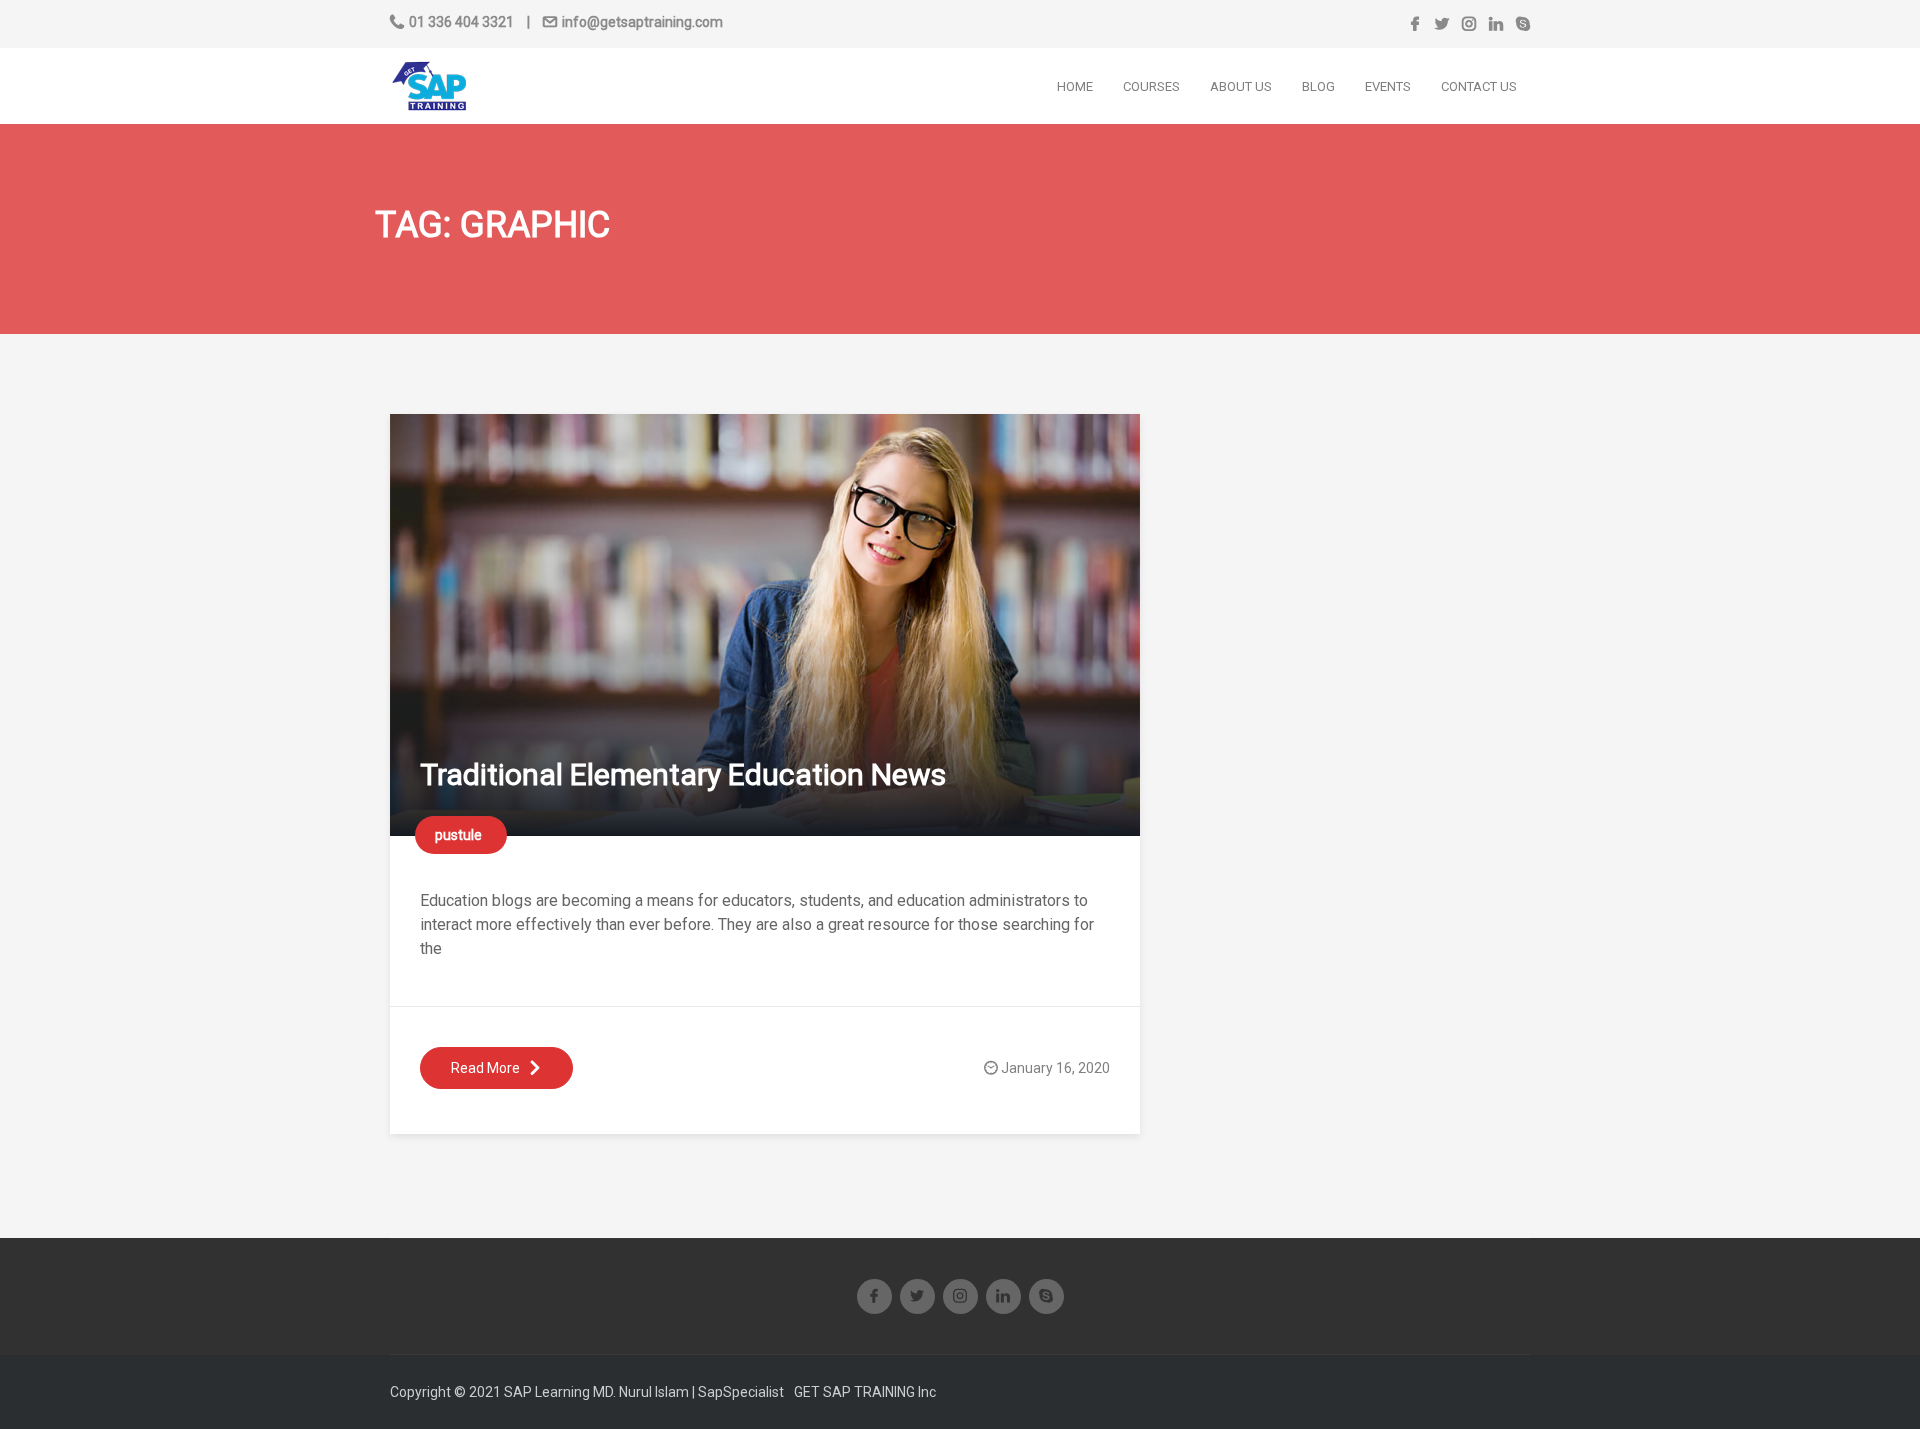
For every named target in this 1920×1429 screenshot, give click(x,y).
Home (1075, 86)
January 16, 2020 (1055, 1068)
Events (1388, 86)
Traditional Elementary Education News (683, 774)
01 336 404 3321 (461, 22)
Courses (1151, 86)
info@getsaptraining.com (642, 22)
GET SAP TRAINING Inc (865, 1392)
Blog (1318, 86)
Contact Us (1479, 86)
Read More (485, 1068)
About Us (1241, 86)
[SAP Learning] (428, 84)
